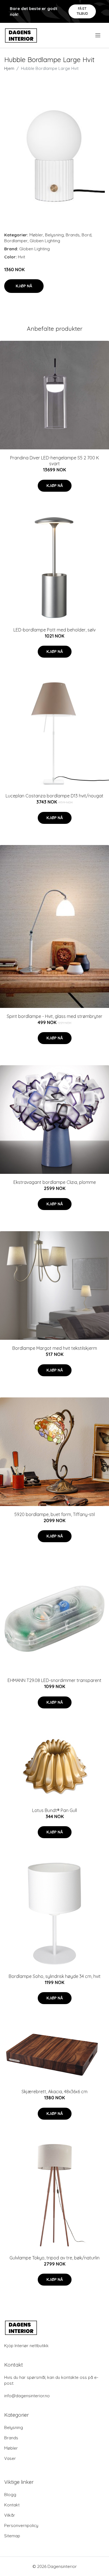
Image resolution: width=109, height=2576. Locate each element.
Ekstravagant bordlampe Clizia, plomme (55, 1182)
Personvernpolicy (21, 2525)
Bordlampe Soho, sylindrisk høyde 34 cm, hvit (55, 1976)
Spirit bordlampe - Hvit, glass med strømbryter (54, 1016)
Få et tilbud (82, 11)
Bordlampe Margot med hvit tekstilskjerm (55, 1348)
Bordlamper (16, 241)
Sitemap (12, 2536)
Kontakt (12, 2505)
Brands (73, 235)
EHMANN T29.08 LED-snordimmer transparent (54, 1680)
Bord (87, 235)
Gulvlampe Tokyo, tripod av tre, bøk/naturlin (54, 2258)
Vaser (10, 2458)
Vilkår (10, 2515)
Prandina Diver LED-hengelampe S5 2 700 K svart (54, 461)
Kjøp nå (24, 286)
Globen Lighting (45, 241)
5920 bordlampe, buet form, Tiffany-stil (54, 1514)
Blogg (10, 2495)
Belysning (54, 235)
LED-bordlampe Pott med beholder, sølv (54, 630)
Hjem (9, 68)
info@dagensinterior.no (27, 2396)
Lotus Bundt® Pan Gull (54, 1810)
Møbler (36, 235)
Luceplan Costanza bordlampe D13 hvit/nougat (54, 796)
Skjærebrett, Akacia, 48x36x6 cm (54, 2092)
